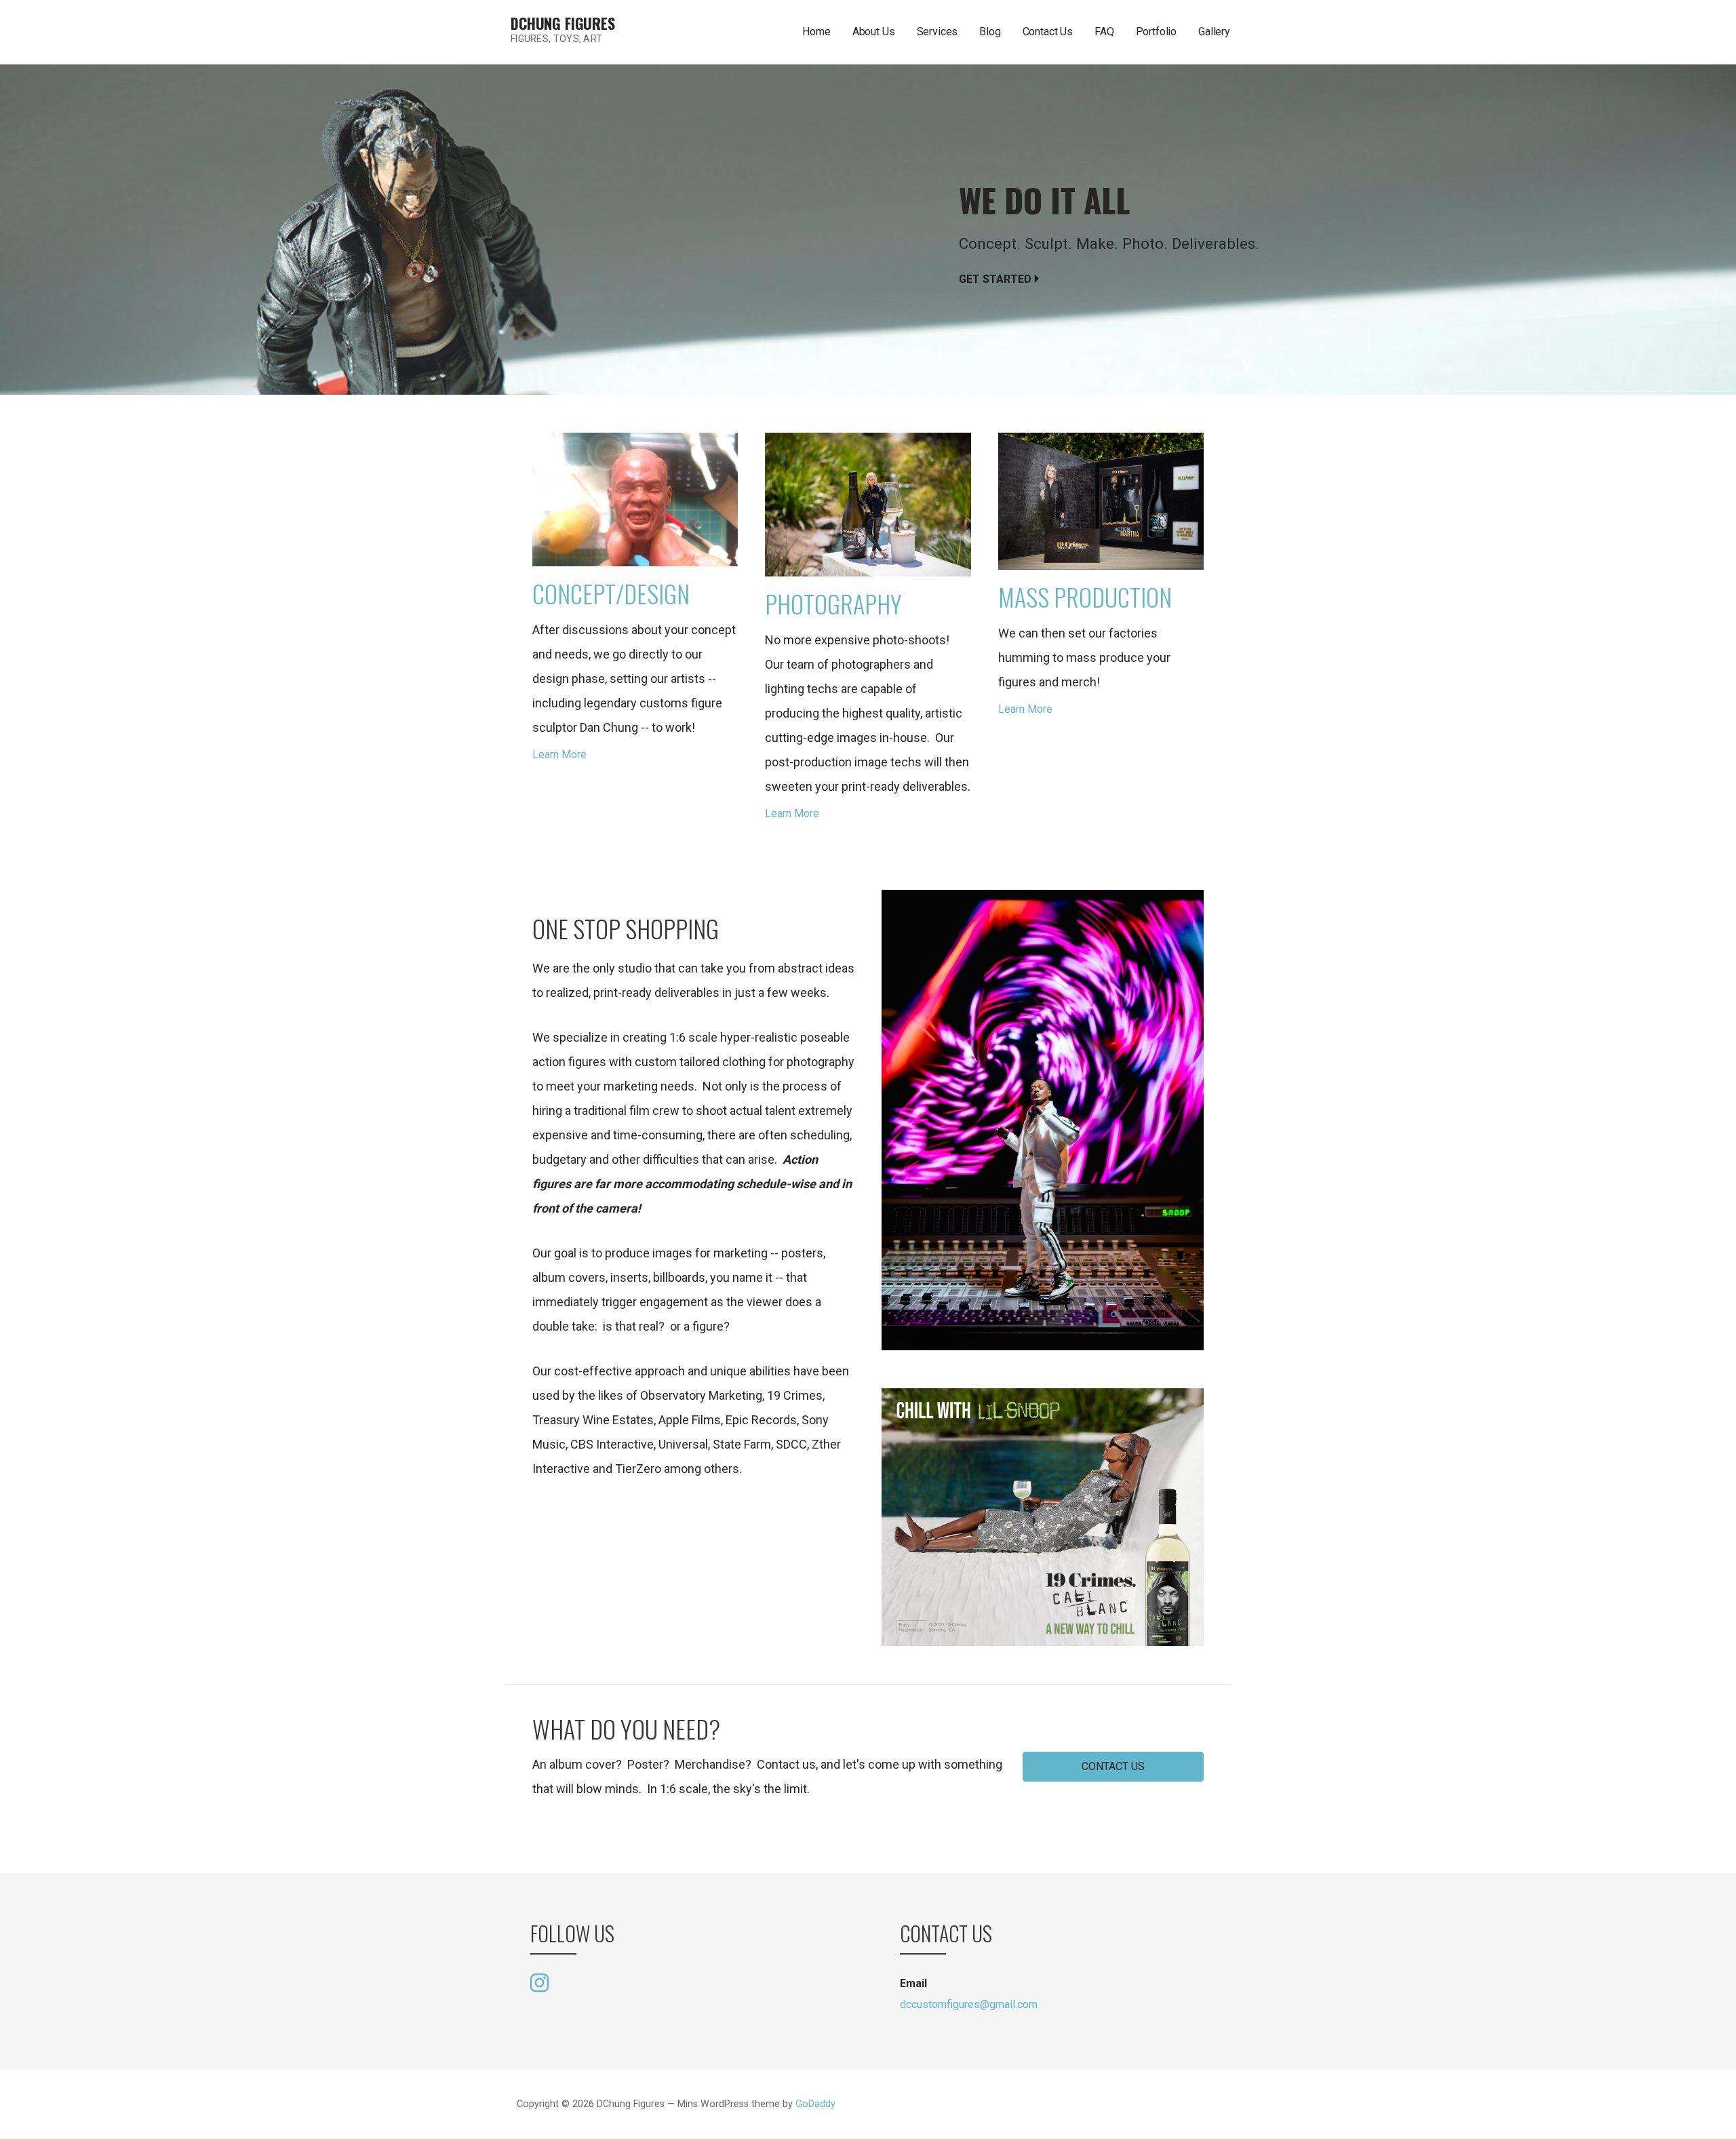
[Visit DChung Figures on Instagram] (539, 1982)
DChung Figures (563, 23)
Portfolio (1157, 32)
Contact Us (1048, 32)
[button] (1113, 1767)
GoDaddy (815, 2104)
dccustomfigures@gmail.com (969, 2004)
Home (816, 32)
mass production (1085, 596)
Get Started (995, 279)
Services (938, 32)
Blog (990, 32)
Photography (833, 603)
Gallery (1214, 32)
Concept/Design (611, 593)
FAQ (1104, 32)
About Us (874, 32)
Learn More (559, 754)
